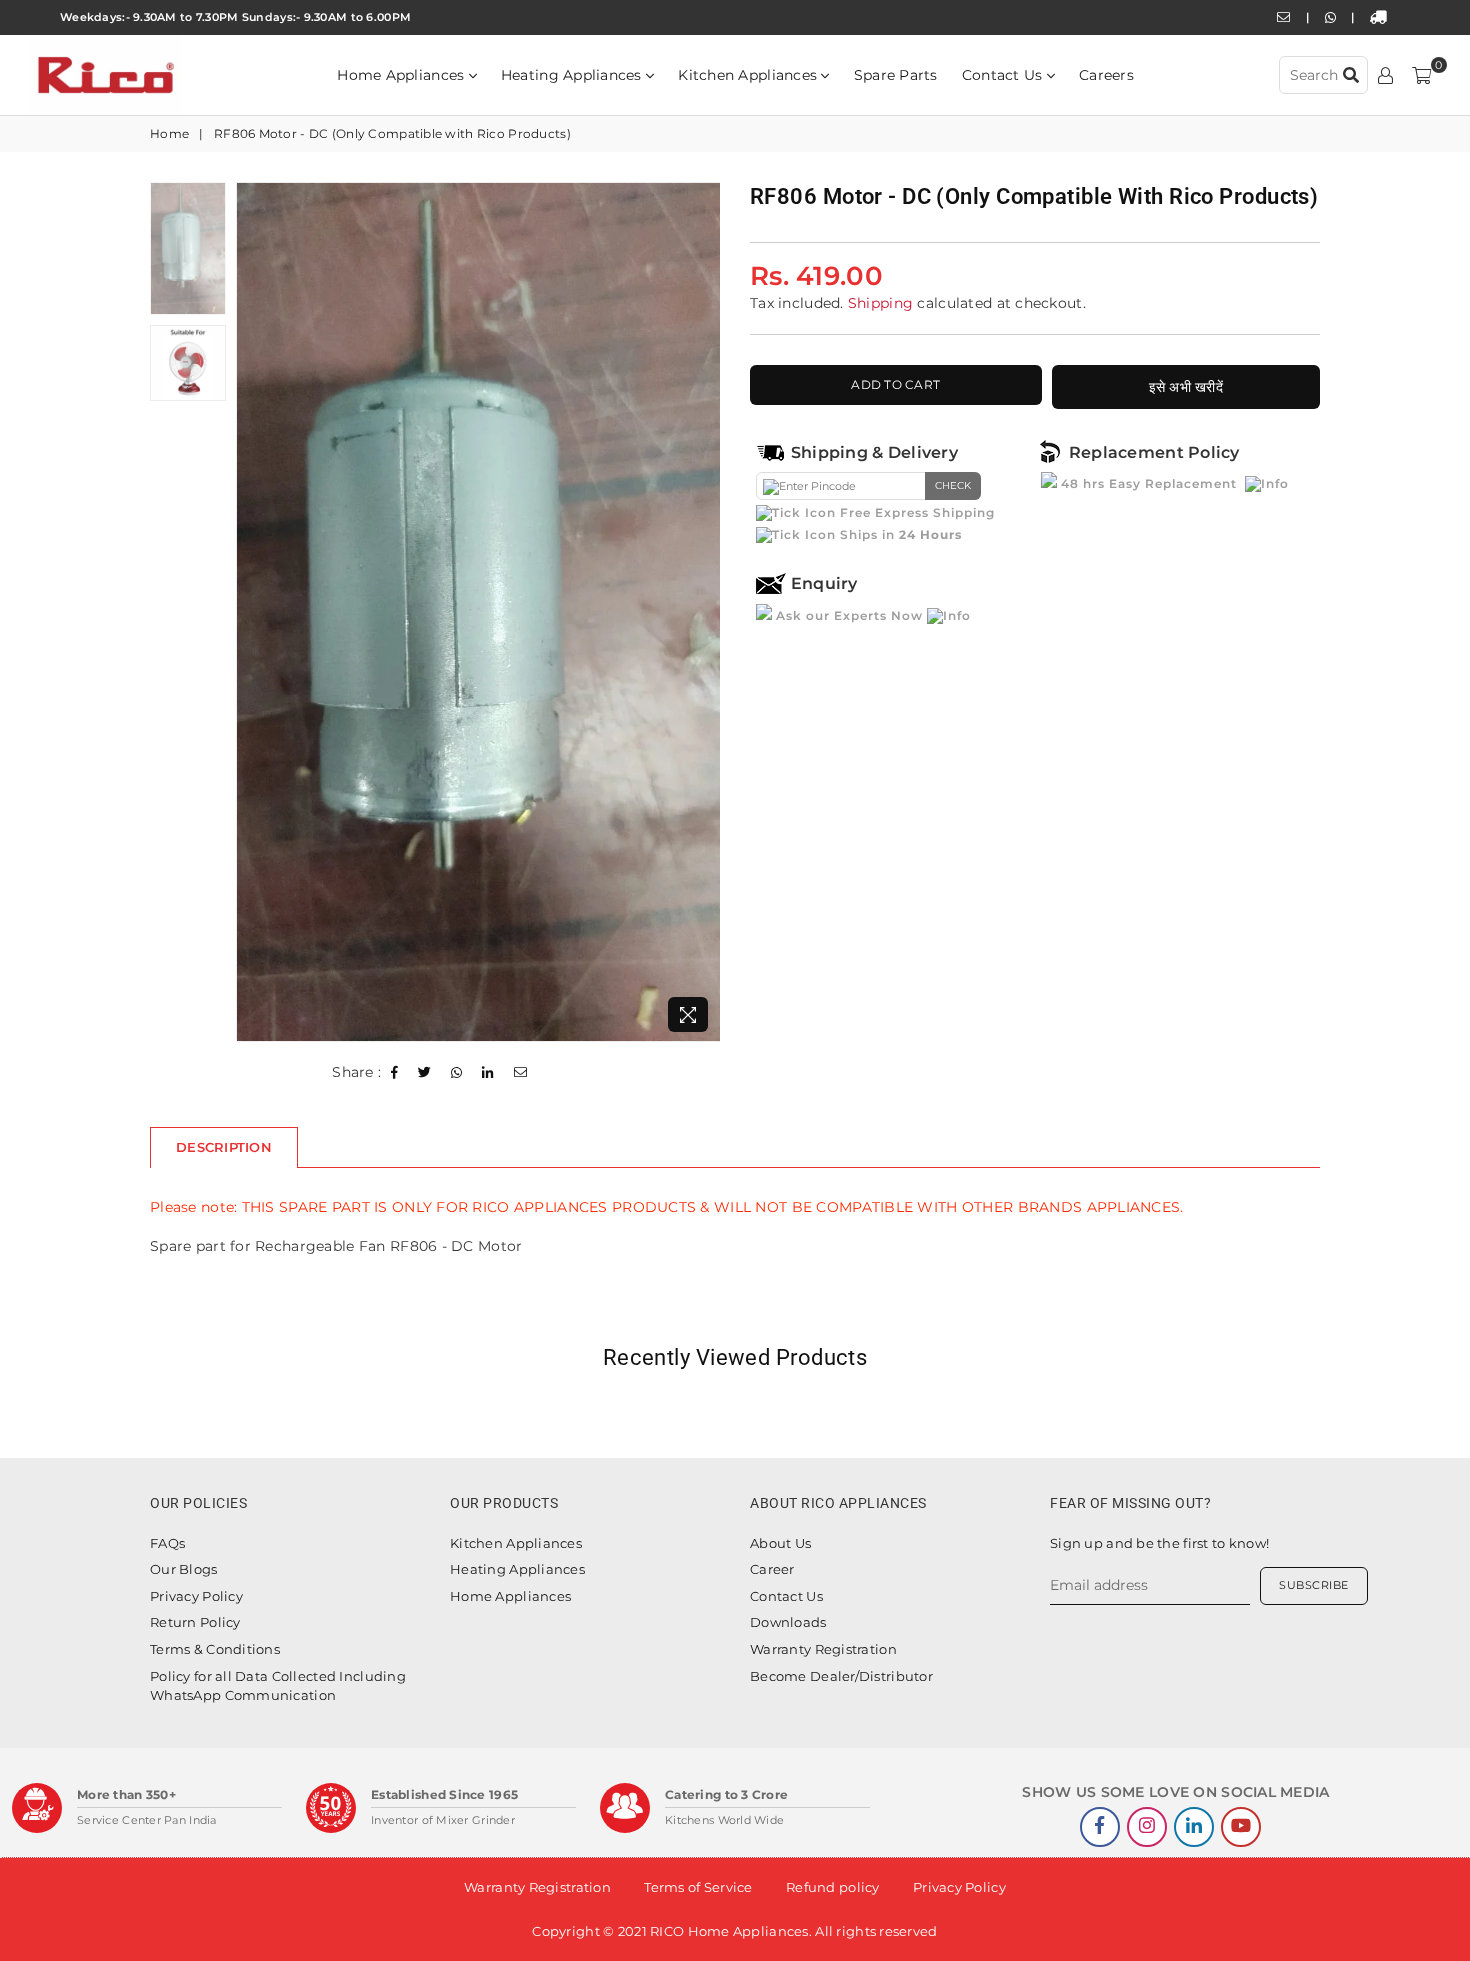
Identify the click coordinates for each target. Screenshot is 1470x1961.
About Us (780, 1543)
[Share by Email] (521, 1073)
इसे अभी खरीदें (1186, 387)
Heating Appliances (573, 75)
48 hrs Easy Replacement (1149, 483)
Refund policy (833, 1887)
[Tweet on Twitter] (425, 1073)
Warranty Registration (823, 1649)
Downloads (788, 1622)
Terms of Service (698, 1887)
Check (953, 485)
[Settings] (1385, 75)
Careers (1106, 75)
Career (772, 1569)
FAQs (167, 1543)
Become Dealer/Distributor (841, 1676)
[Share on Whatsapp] (457, 1073)
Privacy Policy (196, 1596)
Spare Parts (896, 75)
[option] (478, 612)
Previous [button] (253, 611)
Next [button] (702, 611)
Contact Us (1004, 75)
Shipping (880, 303)
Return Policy (195, 1622)
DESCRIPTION (224, 1147)
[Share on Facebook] (395, 1073)
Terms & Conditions (215, 1649)
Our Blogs (184, 1569)
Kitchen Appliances (749, 75)
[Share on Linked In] (488, 1073)
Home (169, 133)
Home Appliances (402, 75)
